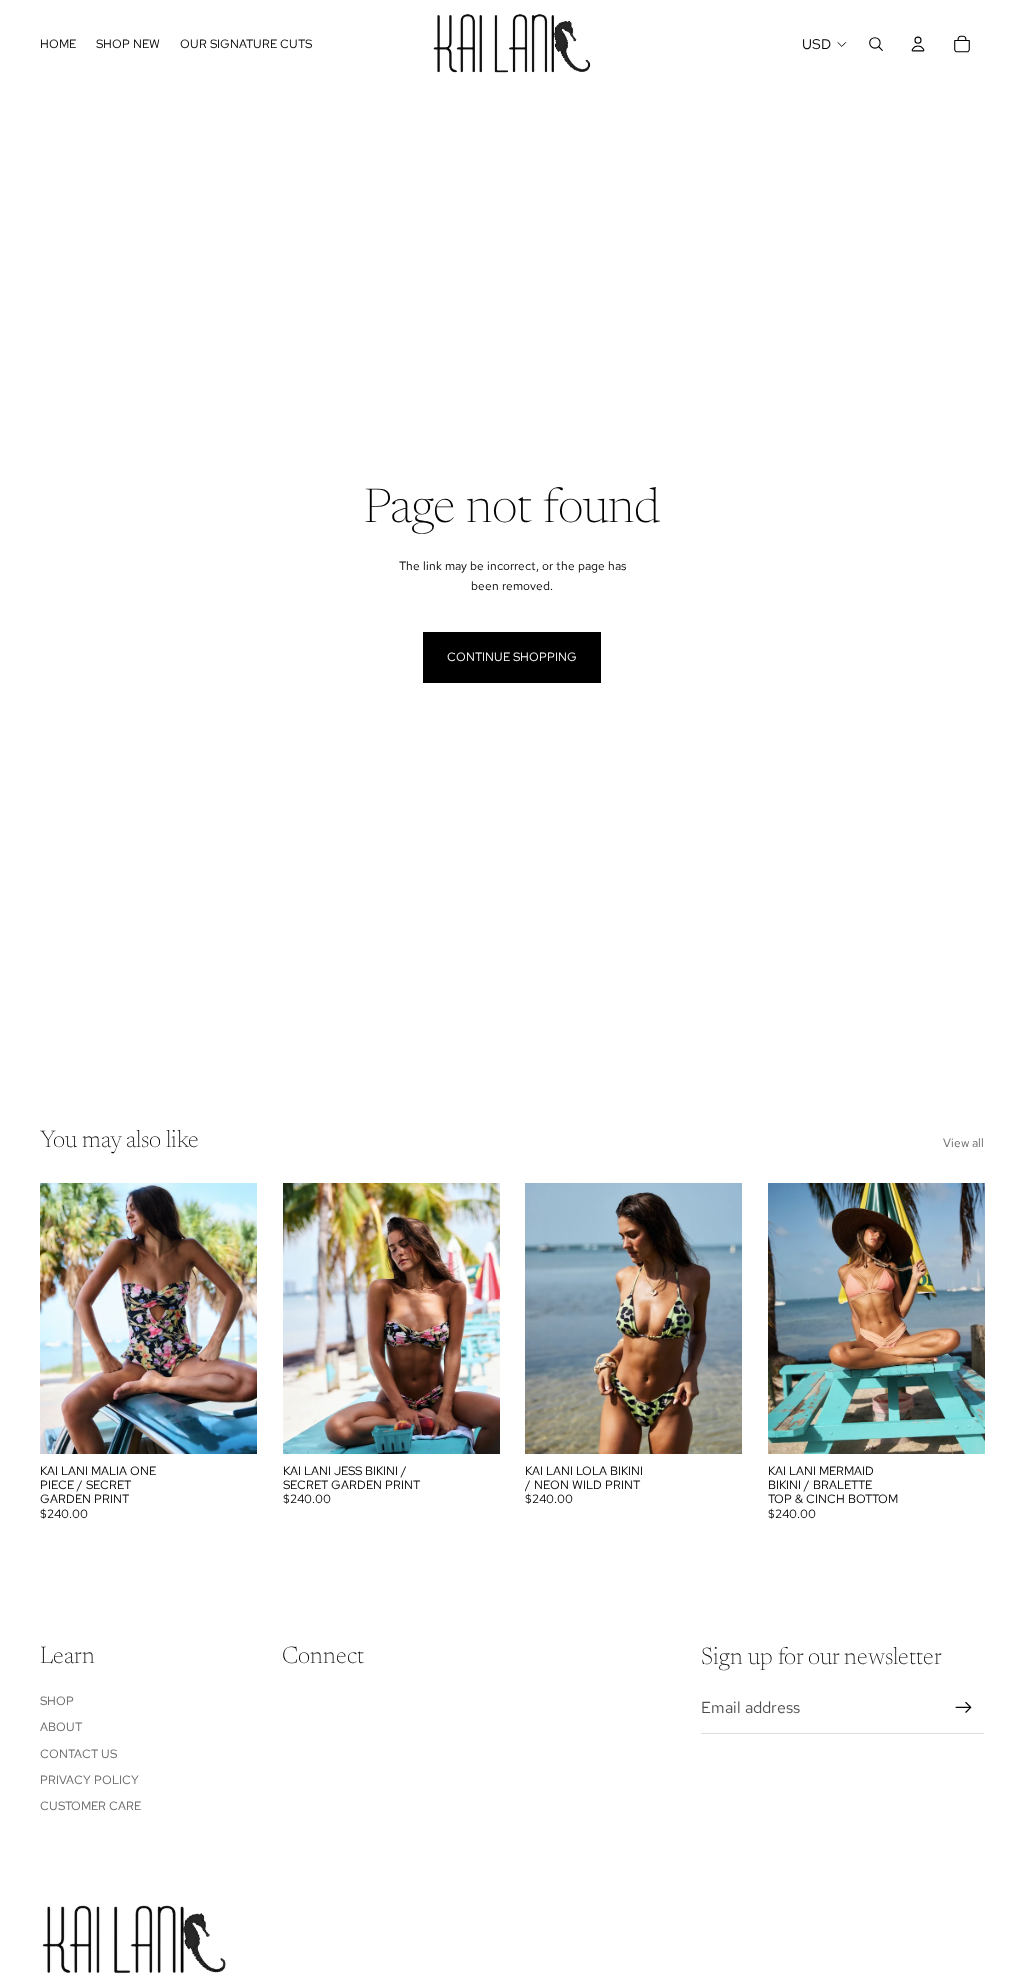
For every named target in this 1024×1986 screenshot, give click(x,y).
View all (963, 1143)
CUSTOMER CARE (90, 1806)
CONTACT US (78, 1754)
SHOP (57, 1701)
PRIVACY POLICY (89, 1780)
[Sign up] (964, 1708)
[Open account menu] (918, 44)
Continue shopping (512, 657)
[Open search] (876, 44)
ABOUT (61, 1727)
